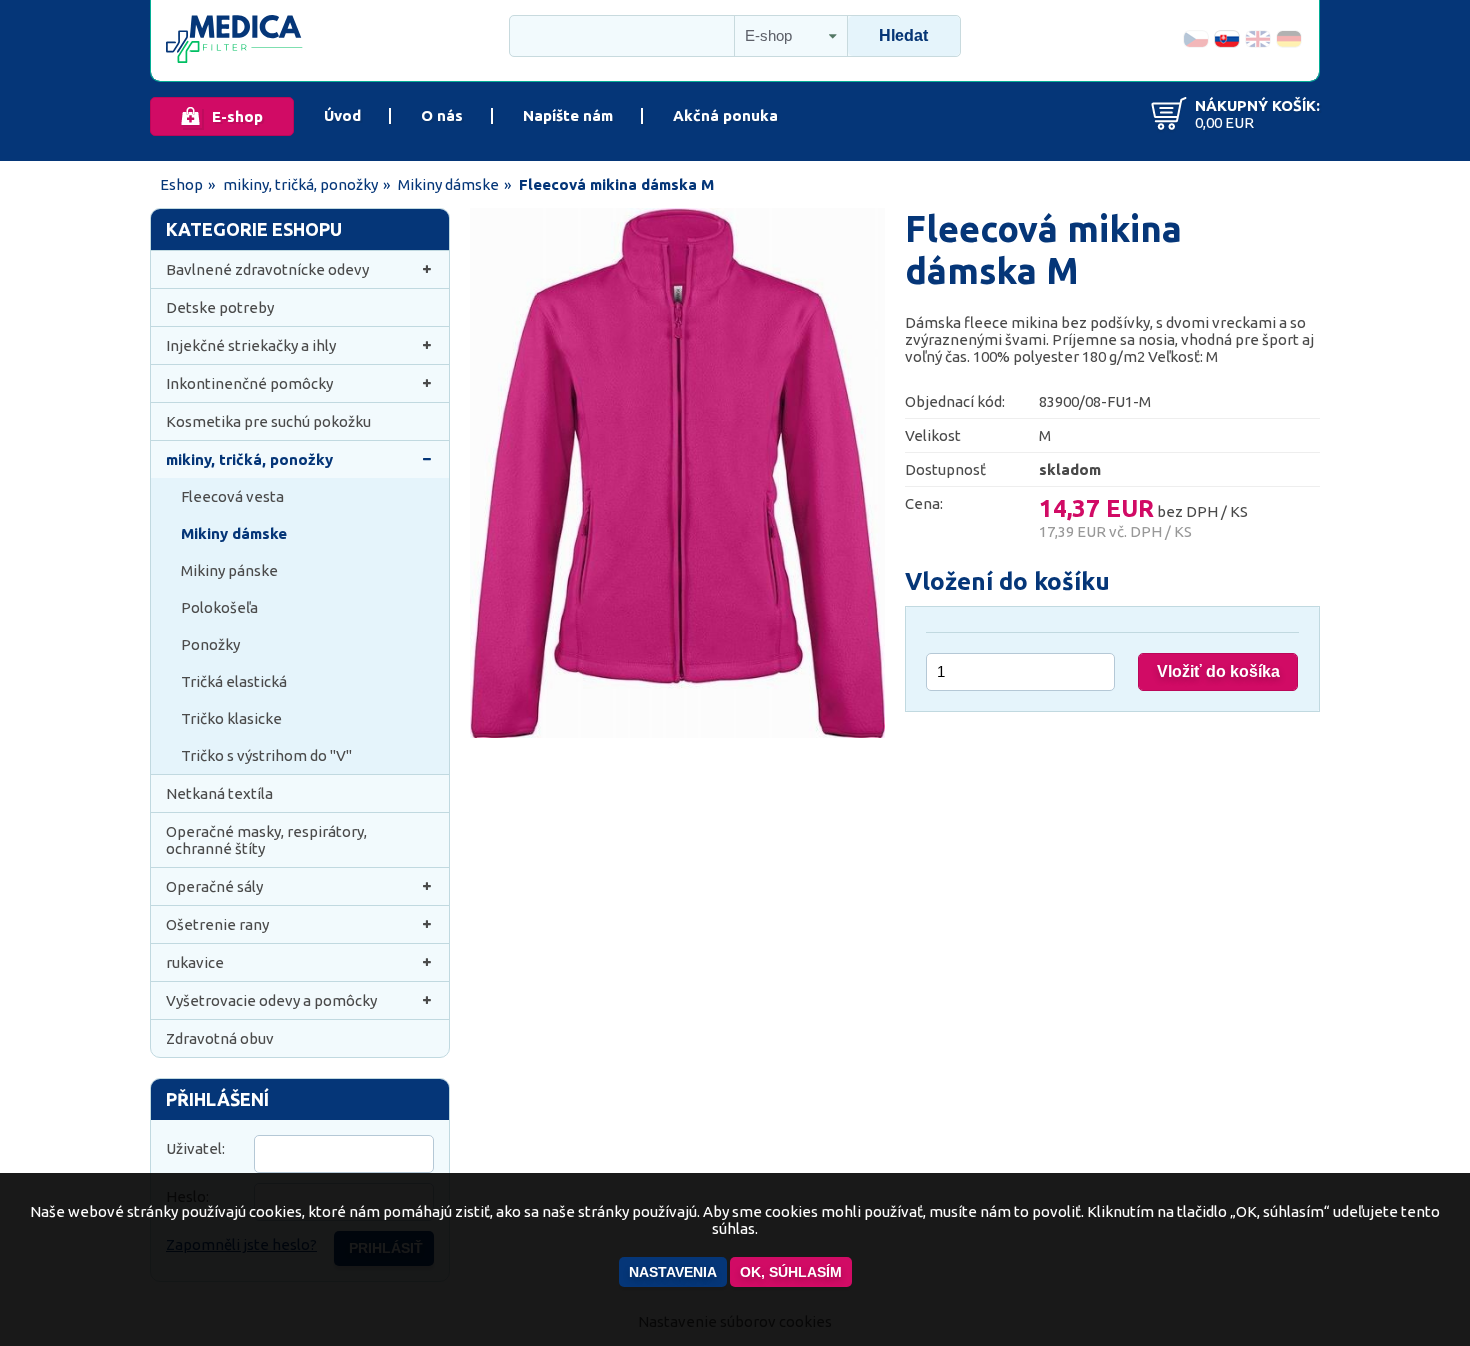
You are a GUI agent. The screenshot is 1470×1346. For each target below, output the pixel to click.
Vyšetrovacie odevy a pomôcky (271, 1000)
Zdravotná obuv (220, 1038)
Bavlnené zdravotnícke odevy (267, 269)
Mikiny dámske (448, 184)
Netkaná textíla (219, 793)
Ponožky (210, 644)
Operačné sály (214, 886)
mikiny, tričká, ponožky (300, 184)
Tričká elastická (234, 681)
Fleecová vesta (232, 496)
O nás (442, 115)
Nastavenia (673, 1272)
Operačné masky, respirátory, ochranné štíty (266, 840)
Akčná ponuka (725, 115)
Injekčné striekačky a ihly (251, 345)
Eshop (181, 184)
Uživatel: (195, 1148)
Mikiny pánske (229, 570)
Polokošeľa (219, 607)
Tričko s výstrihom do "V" (266, 755)
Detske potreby (220, 307)
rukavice (195, 962)
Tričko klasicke (231, 718)
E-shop (237, 116)
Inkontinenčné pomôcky (249, 383)
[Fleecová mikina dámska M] (677, 732)
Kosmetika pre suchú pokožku (268, 421)
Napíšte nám (568, 115)
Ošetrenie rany (217, 924)
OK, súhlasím (791, 1272)
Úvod (342, 115)
